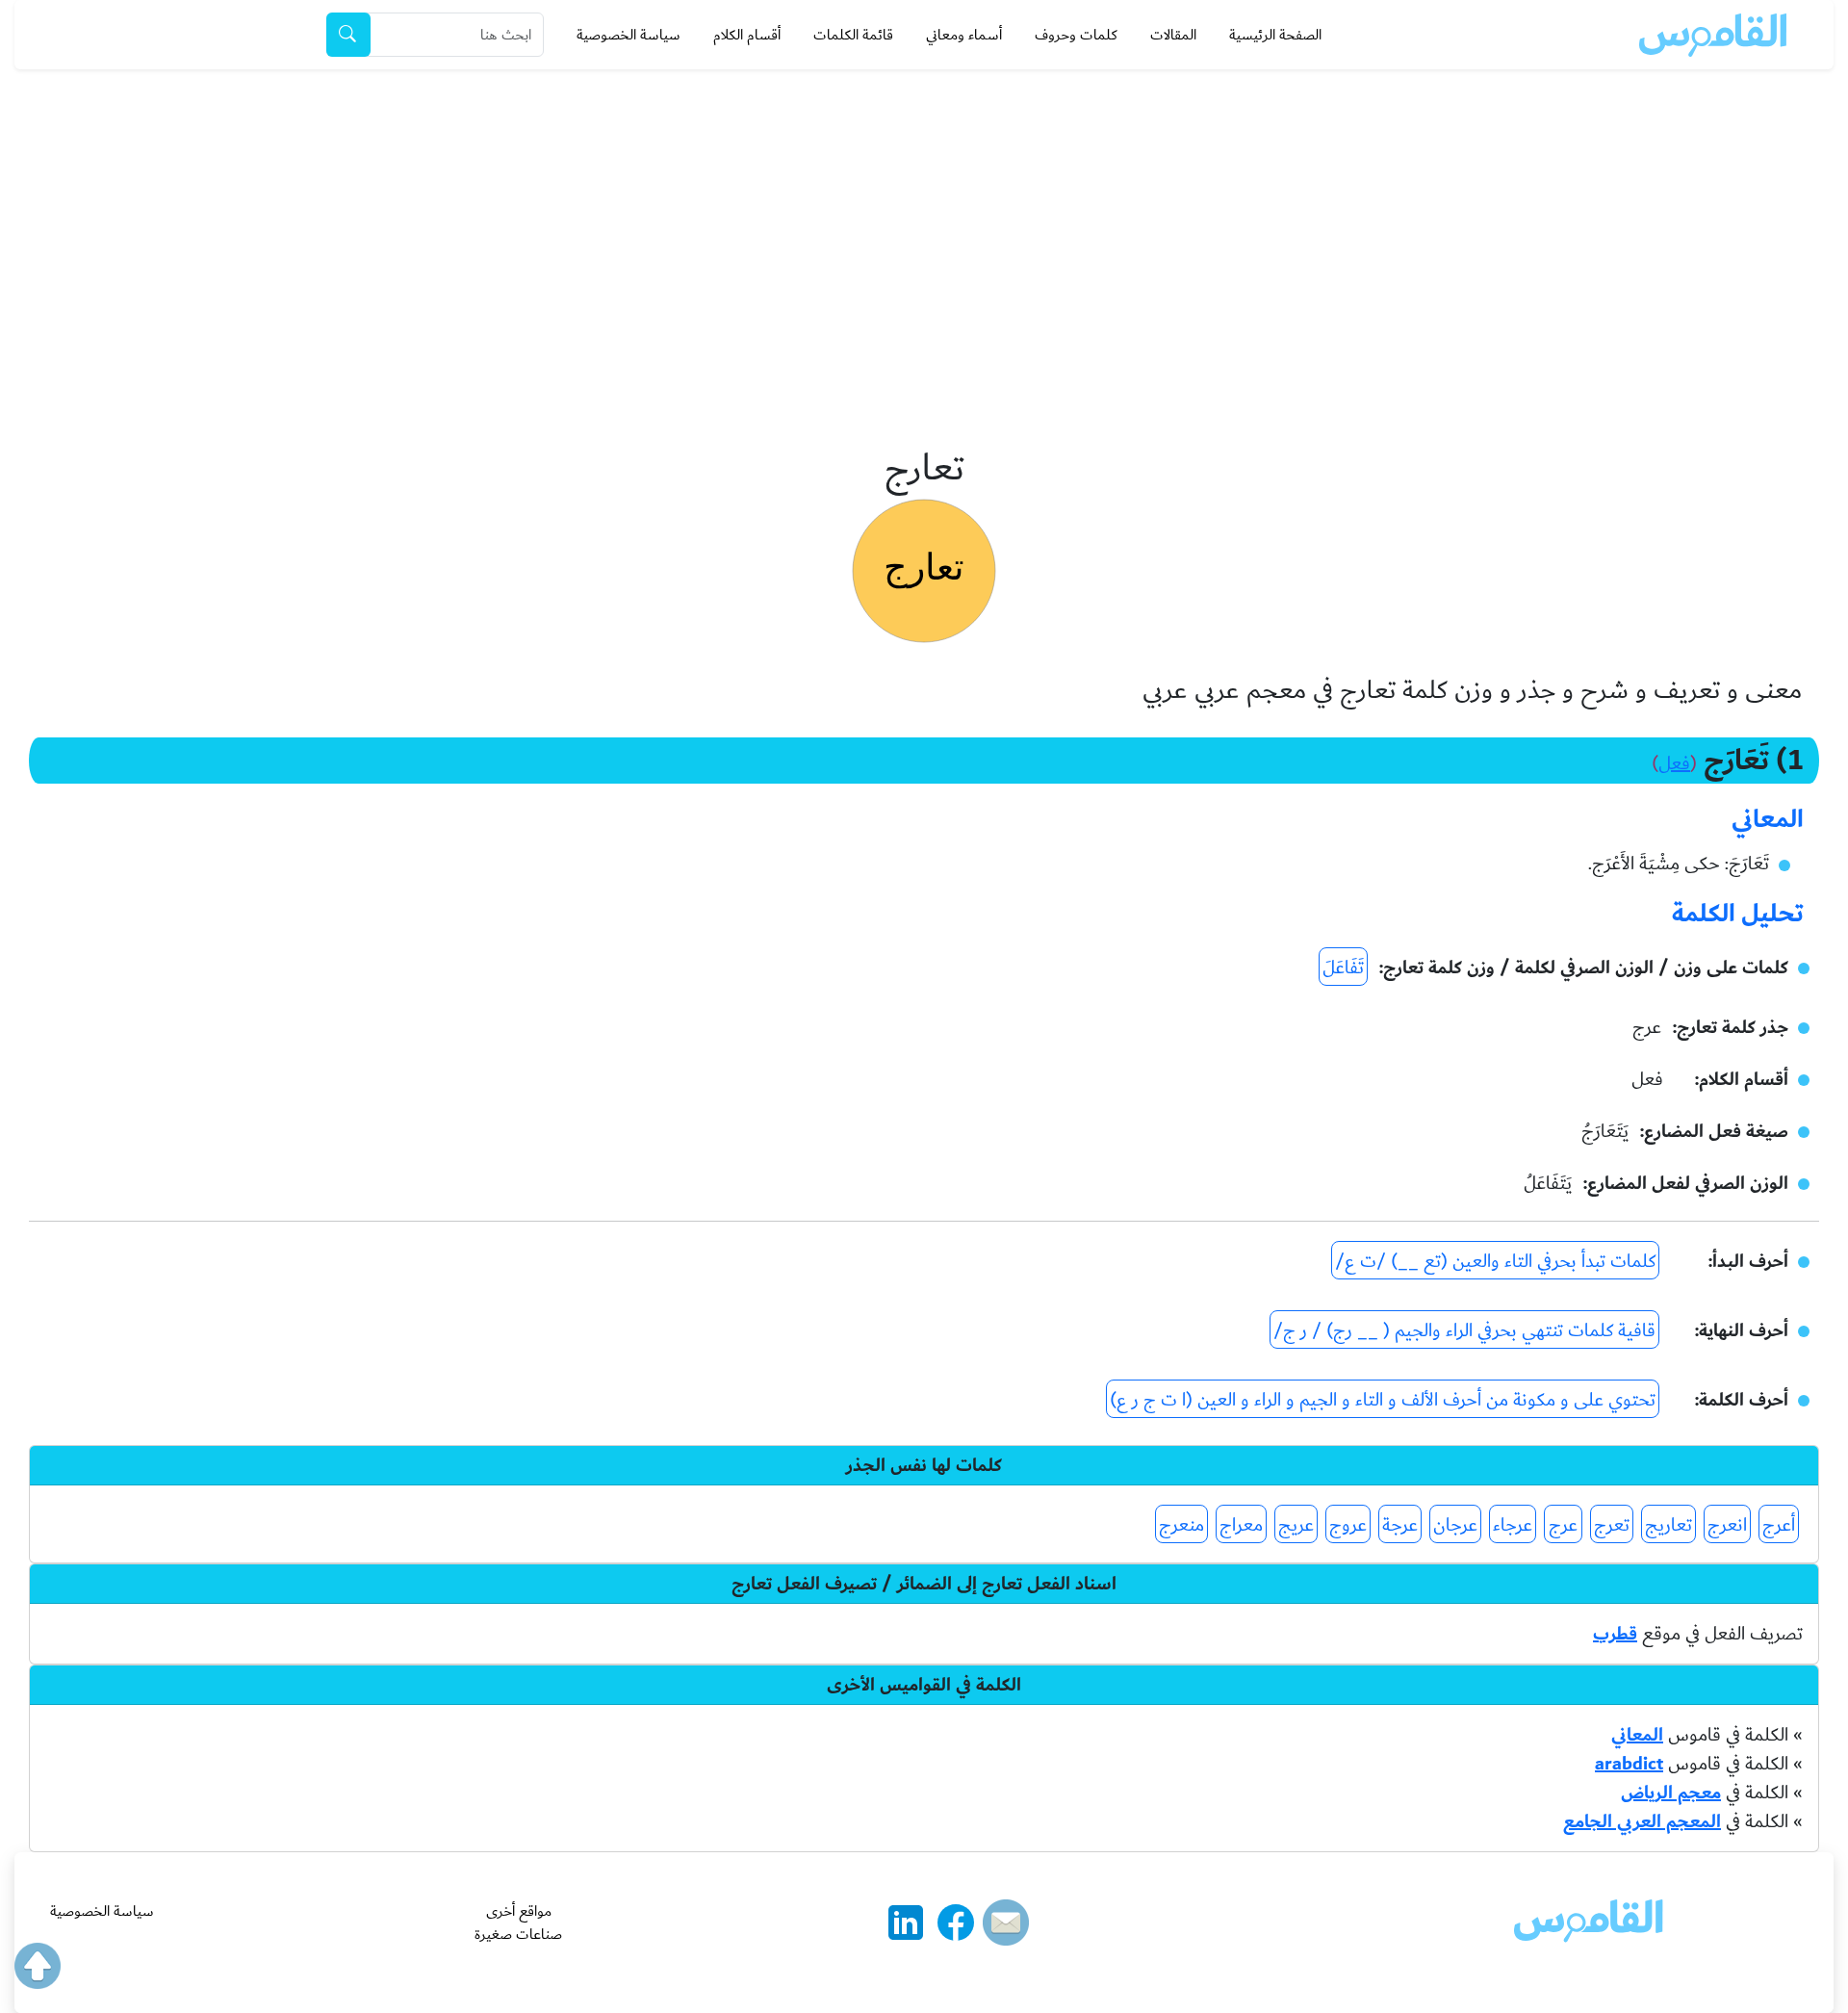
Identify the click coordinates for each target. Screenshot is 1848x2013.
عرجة (1400, 1525)
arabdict (1629, 1764)
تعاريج (1668, 1525)
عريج (1296, 1525)
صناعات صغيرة (518, 1934)
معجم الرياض (1671, 1793)
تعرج (1612, 1525)
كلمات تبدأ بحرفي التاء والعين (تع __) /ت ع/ (1495, 1261)
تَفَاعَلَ (1343, 968)
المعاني (1637, 1735)
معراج (1241, 1525)
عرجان (1455, 1525)
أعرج (1779, 1525)
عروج (1348, 1525)
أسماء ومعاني (964, 35)
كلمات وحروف (1076, 35)
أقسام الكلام (747, 35)
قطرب (1615, 1634)
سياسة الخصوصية (629, 35)
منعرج (1181, 1525)
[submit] (348, 35)
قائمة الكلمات (853, 35)
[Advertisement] (924, 214)
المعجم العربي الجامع (1642, 1821)
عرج (1563, 1525)
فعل (1674, 763)
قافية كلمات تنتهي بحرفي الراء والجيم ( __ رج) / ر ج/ (1464, 1330)
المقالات (1173, 35)
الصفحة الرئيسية (1275, 35)
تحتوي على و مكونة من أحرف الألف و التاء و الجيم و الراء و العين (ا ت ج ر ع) (1383, 1400)
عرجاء (1513, 1525)
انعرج (1727, 1525)
